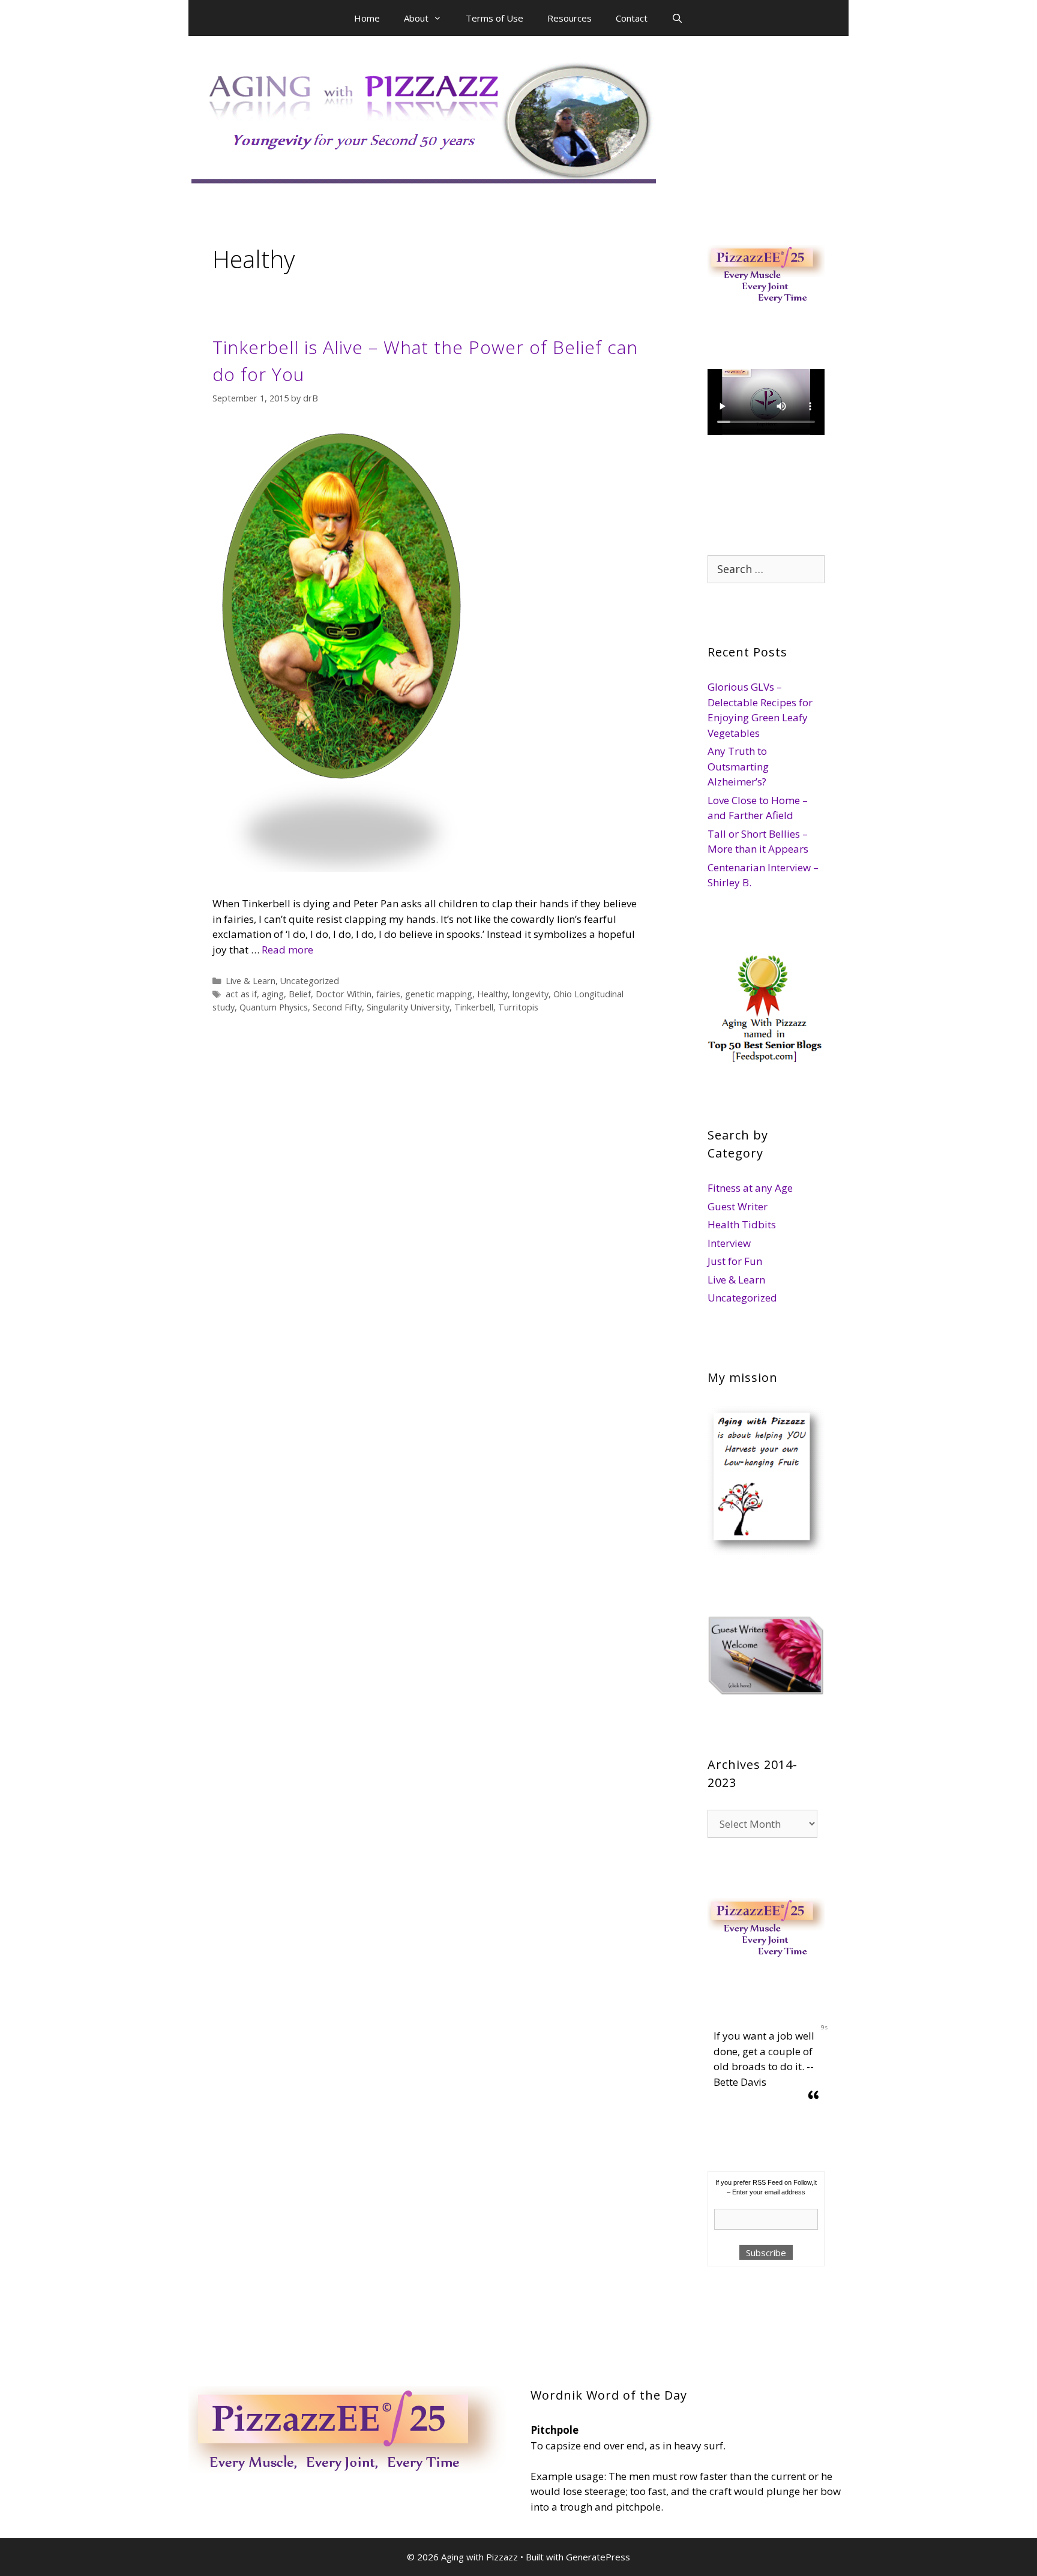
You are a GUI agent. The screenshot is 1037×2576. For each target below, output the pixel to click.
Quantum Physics (274, 1007)
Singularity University (408, 1007)
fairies (388, 994)
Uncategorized (310, 981)
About (416, 18)
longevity (531, 994)
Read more (287, 950)
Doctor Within (344, 994)
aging (273, 994)
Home (367, 18)
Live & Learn (251, 981)
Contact (632, 18)
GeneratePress (598, 2557)
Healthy (492, 994)
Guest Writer (738, 1206)
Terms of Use (494, 18)
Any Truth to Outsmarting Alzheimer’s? (738, 766)
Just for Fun (735, 1261)
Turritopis (518, 1007)
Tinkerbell (474, 1007)
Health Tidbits (742, 1224)
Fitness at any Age (750, 1188)
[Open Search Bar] (677, 18)
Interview (729, 1243)
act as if (241, 994)
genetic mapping (439, 994)
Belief (300, 994)
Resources (570, 18)
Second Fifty (337, 1007)
